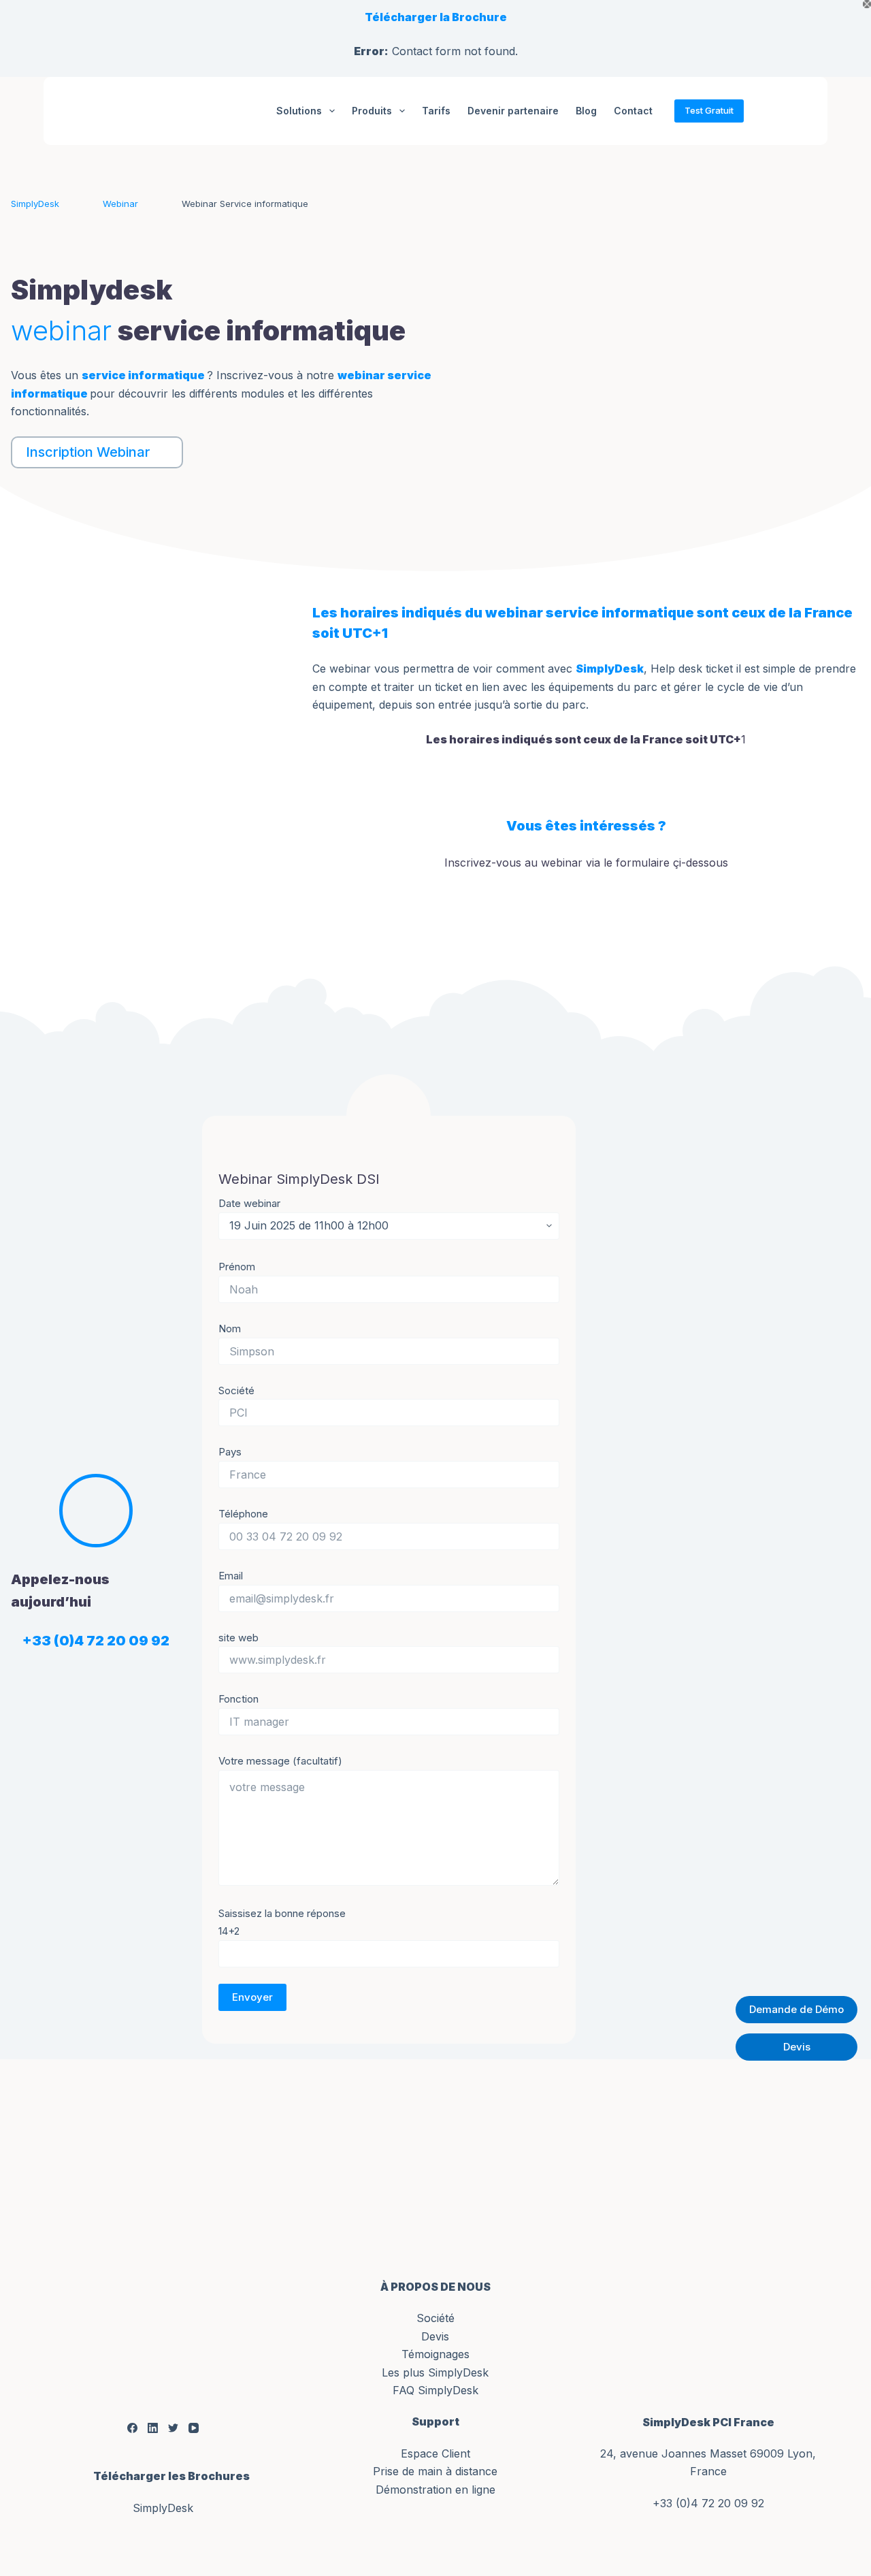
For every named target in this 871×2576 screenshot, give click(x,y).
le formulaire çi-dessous (666, 863)
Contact (633, 111)
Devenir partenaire (513, 111)
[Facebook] (132, 2428)
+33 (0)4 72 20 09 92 (708, 2503)
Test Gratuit (709, 110)
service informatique (143, 375)
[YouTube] (194, 2428)
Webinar (120, 204)
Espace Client (435, 2453)
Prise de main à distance (435, 2471)
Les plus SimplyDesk (435, 2372)
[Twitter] (173, 2428)
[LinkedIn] (153, 2428)
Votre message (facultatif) (280, 1761)
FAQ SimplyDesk (435, 2390)
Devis (435, 2336)
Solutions (299, 111)
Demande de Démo (796, 2009)
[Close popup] (867, 4)
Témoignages (435, 2354)
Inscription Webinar (88, 452)
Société (435, 2318)
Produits (372, 111)
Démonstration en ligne (435, 2490)
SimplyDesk (35, 204)
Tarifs (436, 111)
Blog (586, 111)
